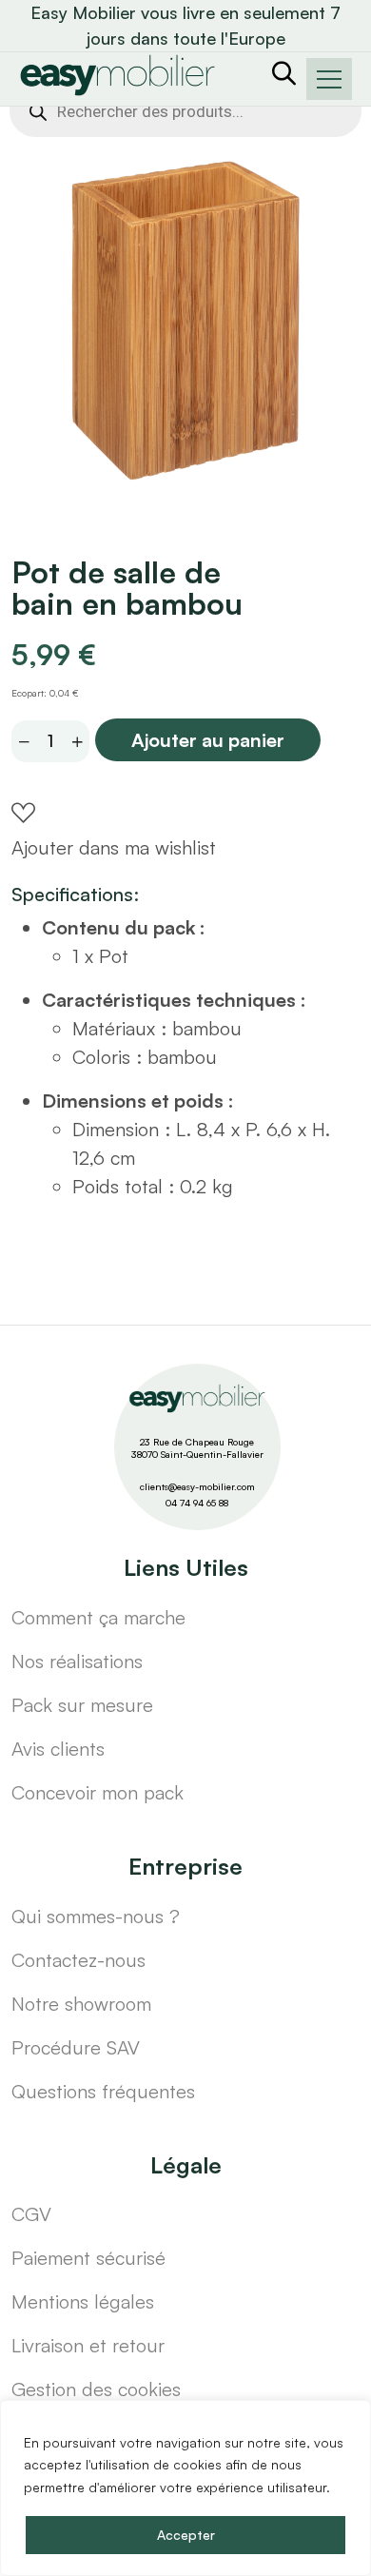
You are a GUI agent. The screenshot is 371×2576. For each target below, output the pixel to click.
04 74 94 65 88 (197, 1503)
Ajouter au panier (208, 740)
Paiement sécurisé (88, 2258)
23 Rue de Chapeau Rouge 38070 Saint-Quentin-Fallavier (197, 1448)
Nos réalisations (77, 1661)
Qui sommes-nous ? (96, 1916)
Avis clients (58, 1749)
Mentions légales (83, 2301)
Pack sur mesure (82, 1705)
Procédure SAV (76, 2047)
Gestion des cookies (96, 2389)
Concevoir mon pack (98, 1792)
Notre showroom (81, 2004)
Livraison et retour (88, 2345)
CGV (31, 2214)
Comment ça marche (98, 1617)
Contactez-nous (78, 1960)
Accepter (186, 2535)
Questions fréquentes (103, 2091)
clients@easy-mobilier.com (197, 1486)
